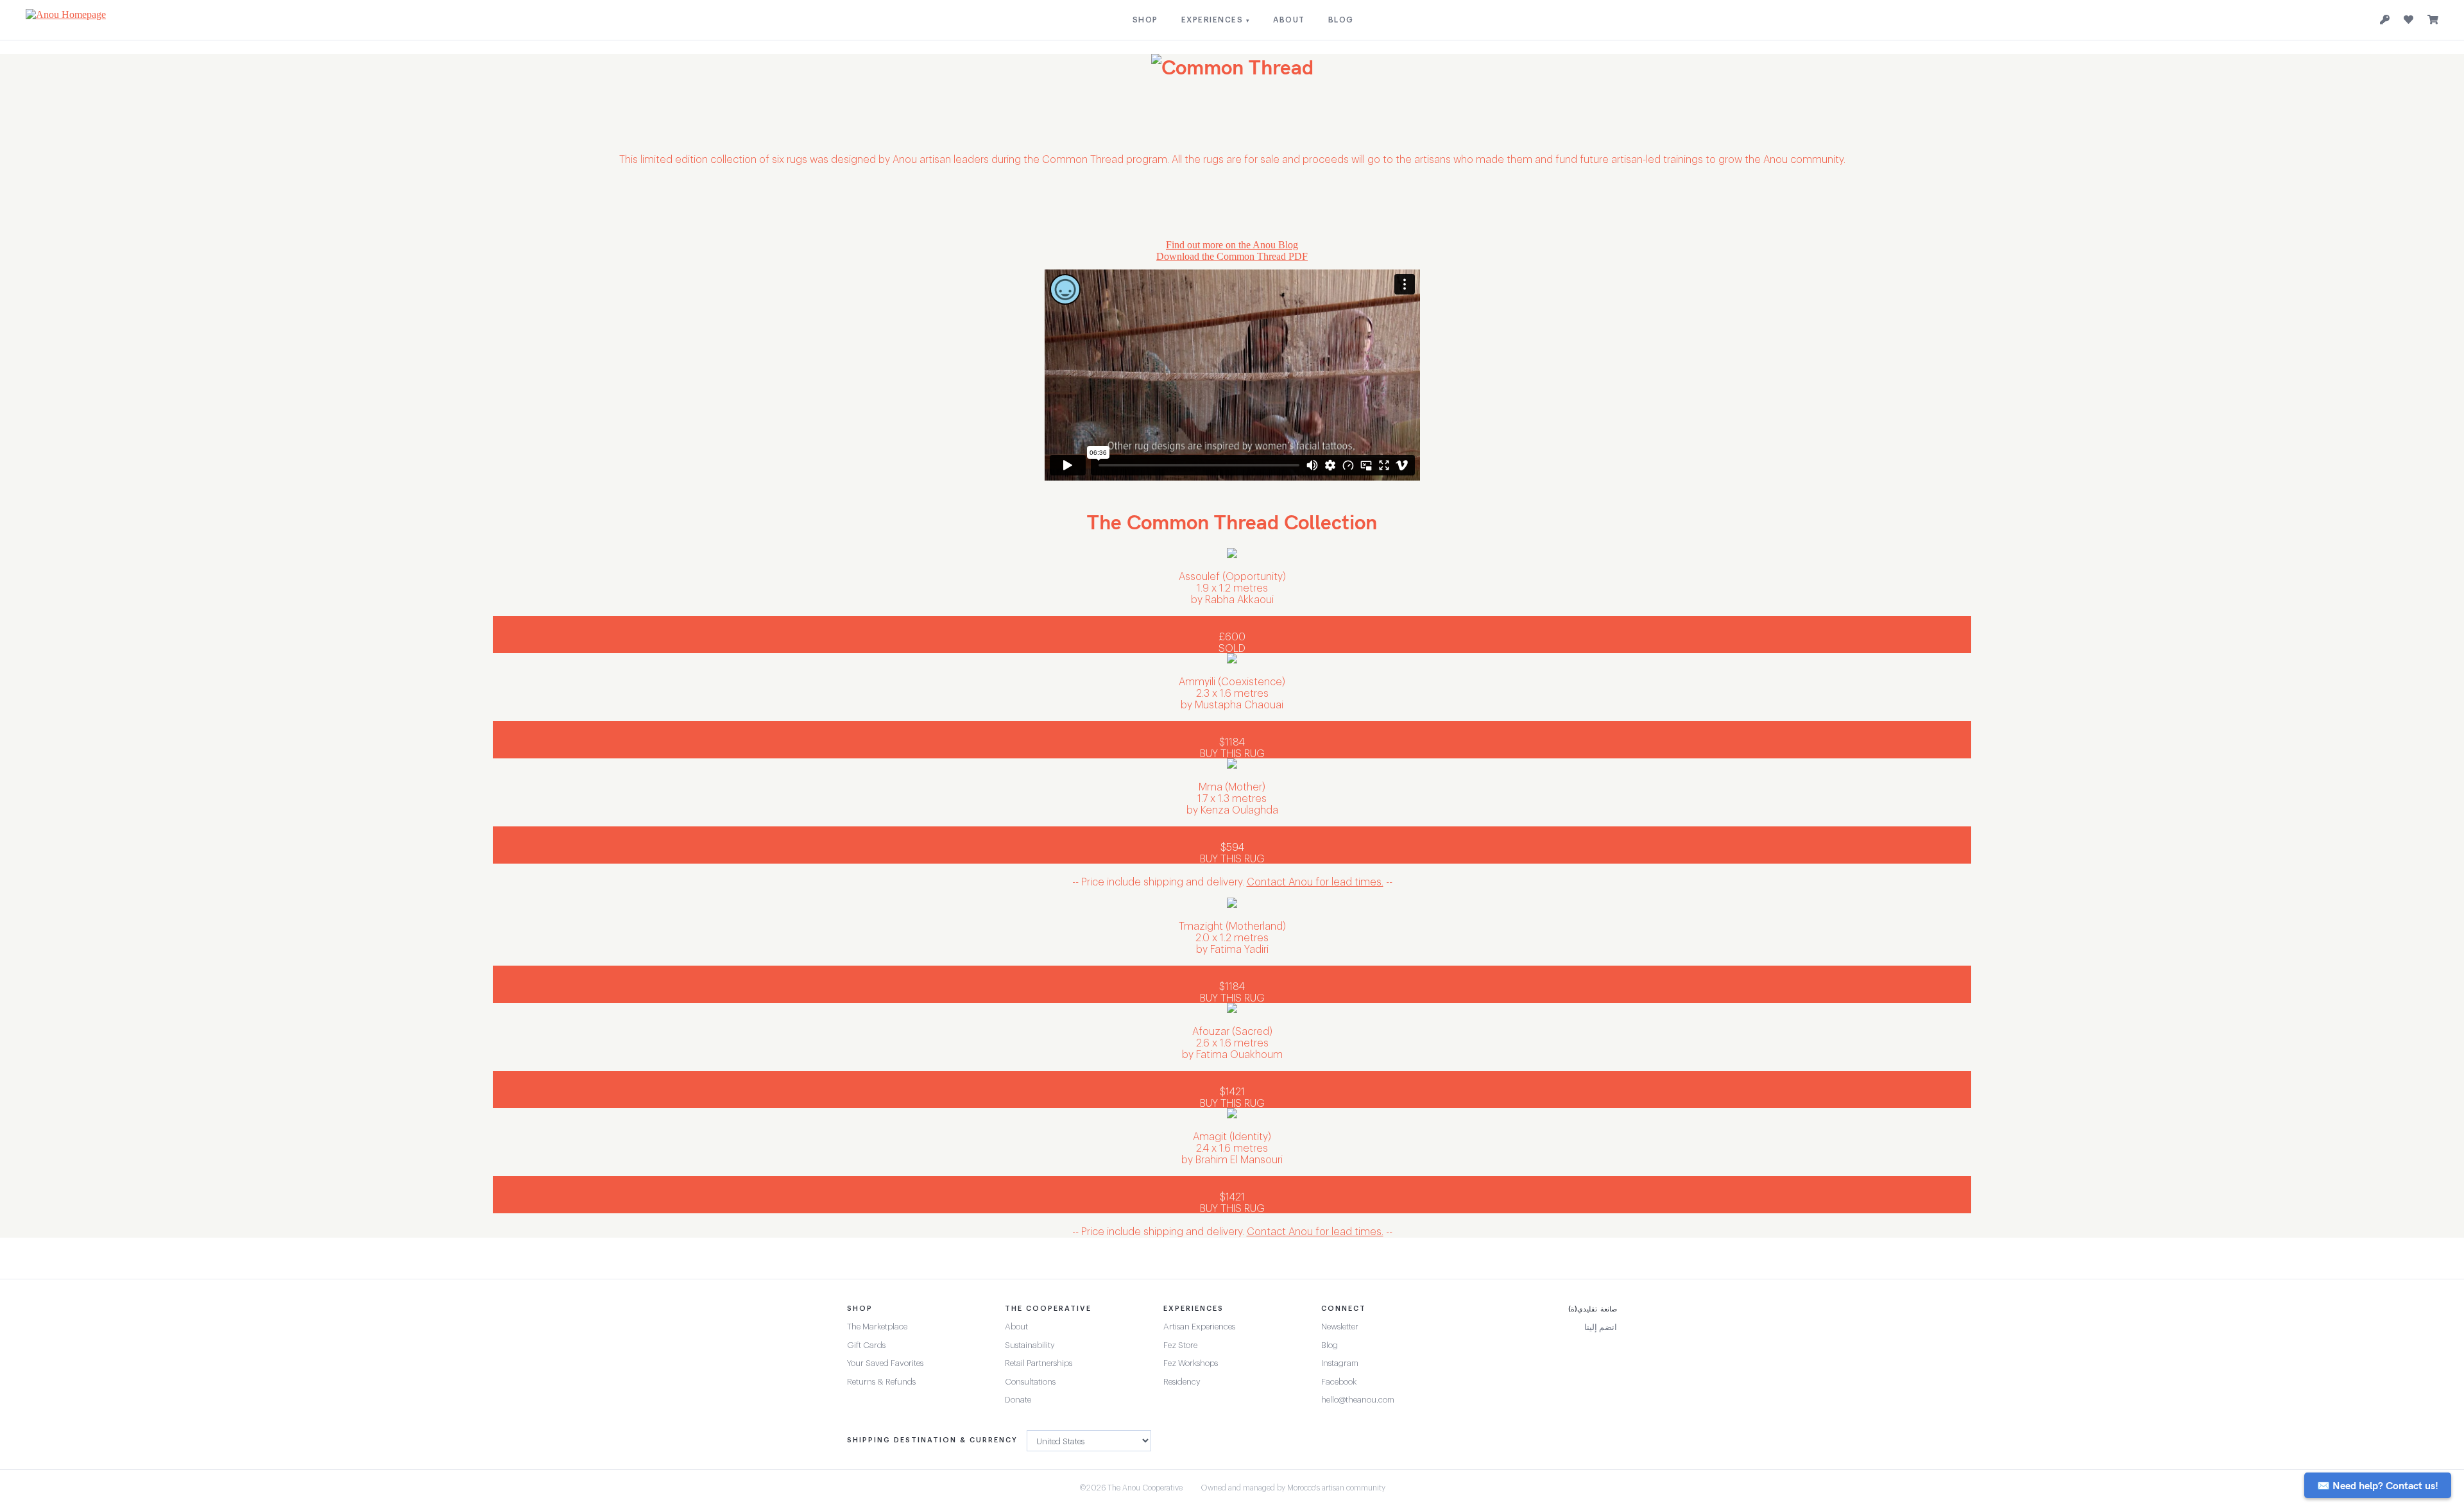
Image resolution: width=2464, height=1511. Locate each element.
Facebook (1339, 1382)
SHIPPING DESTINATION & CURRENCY (932, 1440)
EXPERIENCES (1216, 20)
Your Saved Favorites (885, 1363)
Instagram (1340, 1363)
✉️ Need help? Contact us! (2378, 1485)
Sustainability (1030, 1345)
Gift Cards (866, 1345)
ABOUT (1289, 20)
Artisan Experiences (1199, 1327)
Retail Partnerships (1039, 1363)
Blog (1330, 1345)
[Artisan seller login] (2385, 20)
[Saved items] (2408, 20)
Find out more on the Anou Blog (1232, 245)
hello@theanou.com (1358, 1400)
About (1016, 1327)
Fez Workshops (1191, 1363)
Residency (1182, 1382)
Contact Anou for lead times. (1315, 882)
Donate (1018, 1400)
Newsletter (1340, 1327)
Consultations (1030, 1382)
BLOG (1341, 20)
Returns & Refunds (881, 1382)
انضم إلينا (1601, 1327)
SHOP (1145, 20)
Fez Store (1180, 1345)
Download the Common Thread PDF (1232, 256)
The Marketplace (877, 1327)
